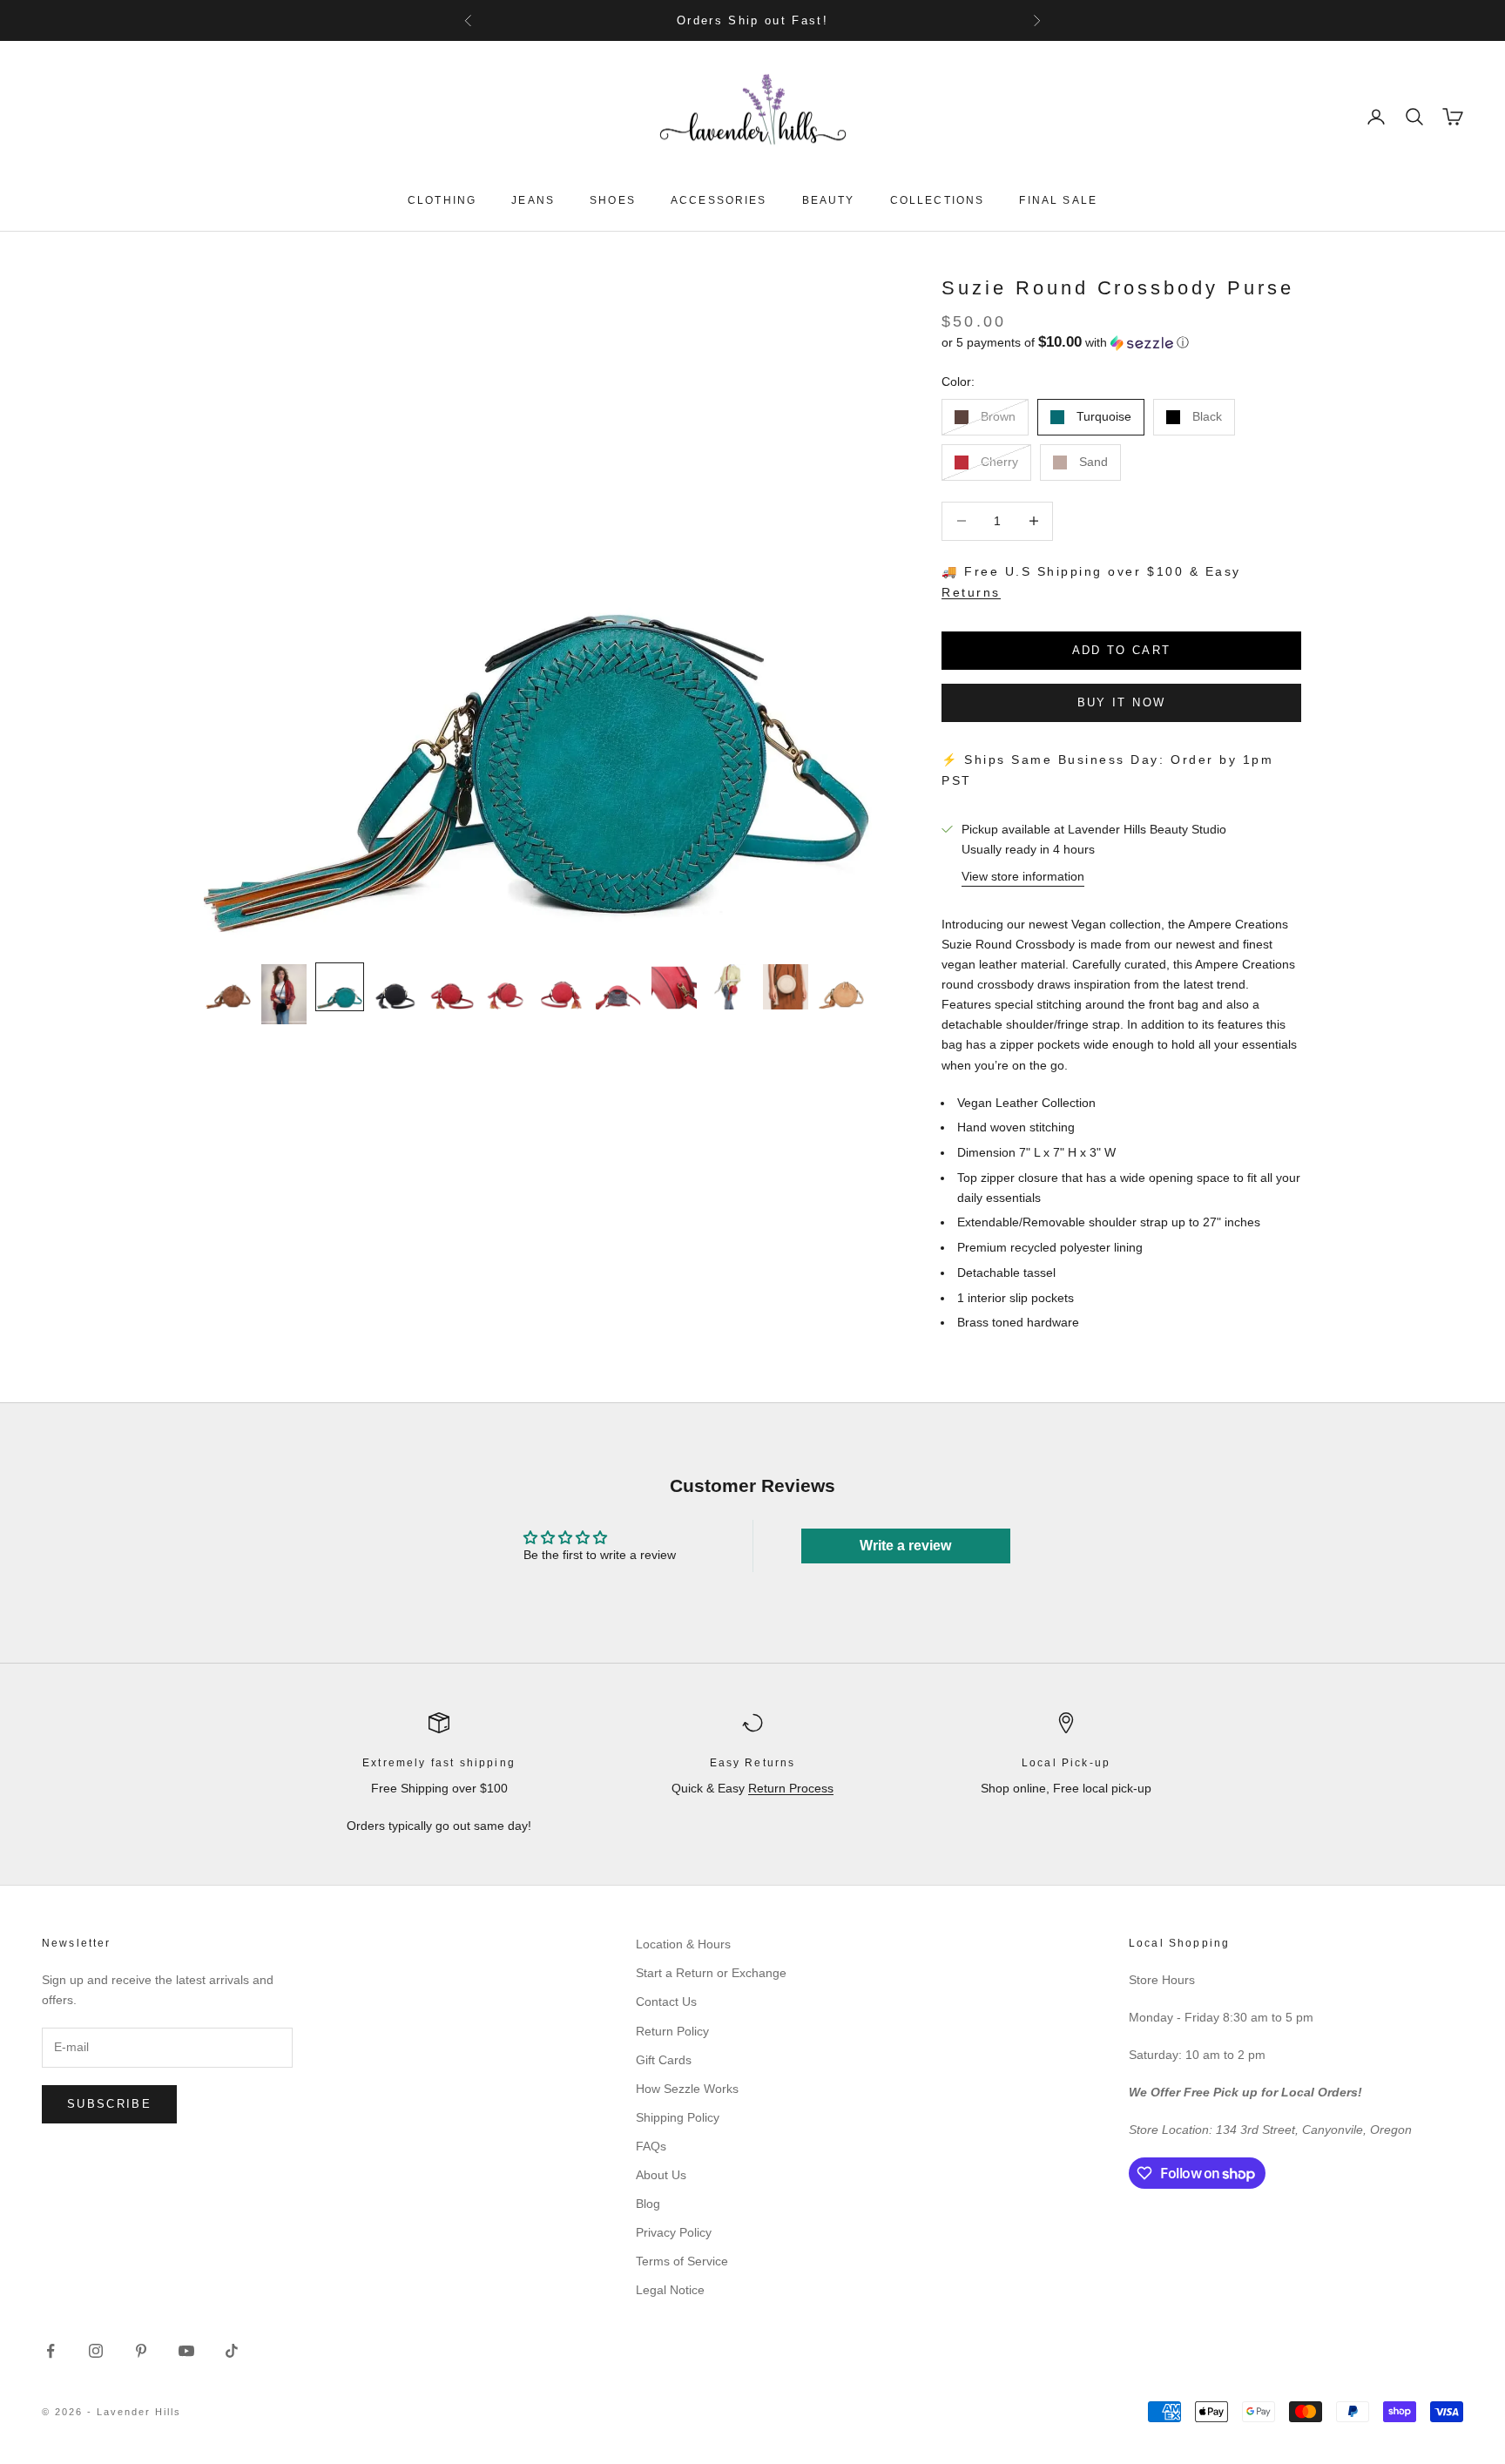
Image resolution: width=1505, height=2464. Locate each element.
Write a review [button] (905, 1546)
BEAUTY (829, 200)
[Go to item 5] (451, 987)
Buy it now (1121, 702)
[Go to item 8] (618, 987)
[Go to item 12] (841, 987)
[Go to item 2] (284, 994)
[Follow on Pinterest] (141, 2351)
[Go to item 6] (507, 987)
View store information (1023, 876)
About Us (661, 2175)
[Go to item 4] (395, 987)
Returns (971, 592)
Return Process (791, 1788)
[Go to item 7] (563, 987)
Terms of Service (682, 2261)
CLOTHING (442, 200)
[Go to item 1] (228, 987)
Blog (648, 2204)
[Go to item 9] (674, 987)
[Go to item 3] (340, 987)
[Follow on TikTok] (232, 2351)
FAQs (651, 2146)
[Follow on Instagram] (96, 2351)
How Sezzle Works (687, 2089)
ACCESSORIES (719, 200)
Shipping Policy (678, 2117)
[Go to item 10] (730, 987)
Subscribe (109, 2104)
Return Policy (672, 2031)
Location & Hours (683, 1944)
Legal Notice (670, 2290)
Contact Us (666, 2002)
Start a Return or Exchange (711, 1973)
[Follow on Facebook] (51, 2351)
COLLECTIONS (938, 200)
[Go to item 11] (786, 987)
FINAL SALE (1058, 200)
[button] (1121, 343)
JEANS (533, 200)
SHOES (613, 200)
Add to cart (1122, 650)
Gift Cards (664, 2060)
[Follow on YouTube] (186, 2351)
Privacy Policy (674, 2232)
